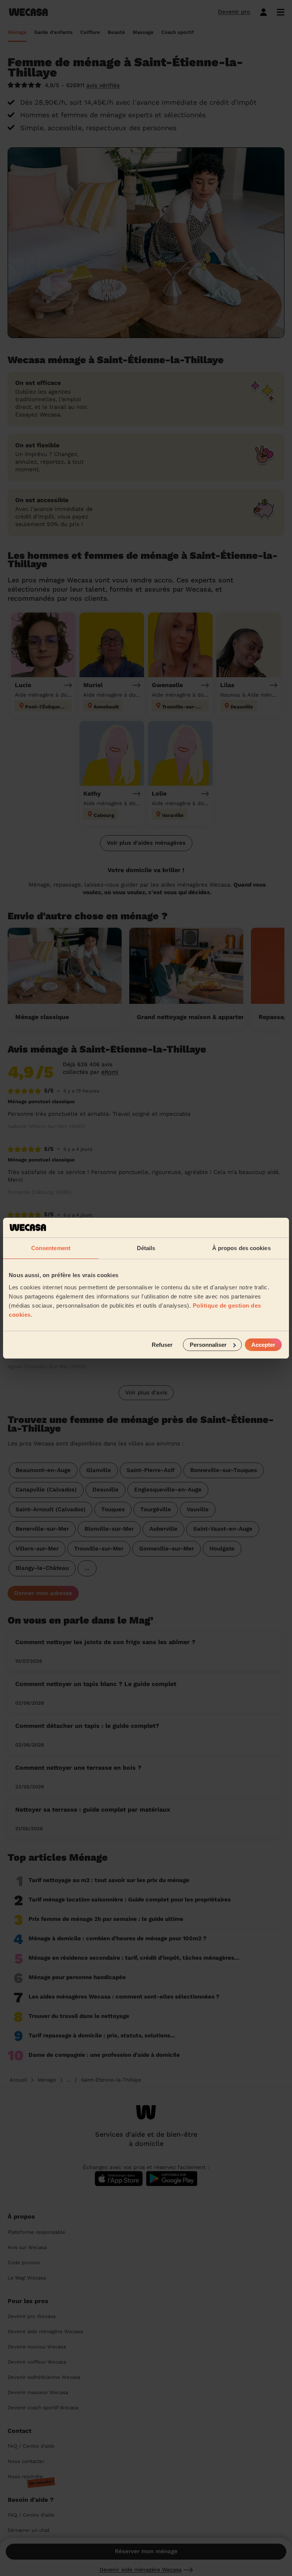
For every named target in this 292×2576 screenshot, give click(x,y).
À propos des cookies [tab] (241, 1248)
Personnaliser (208, 1344)
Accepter (263, 1344)
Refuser (162, 1344)
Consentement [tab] (51, 1248)
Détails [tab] (146, 1248)
